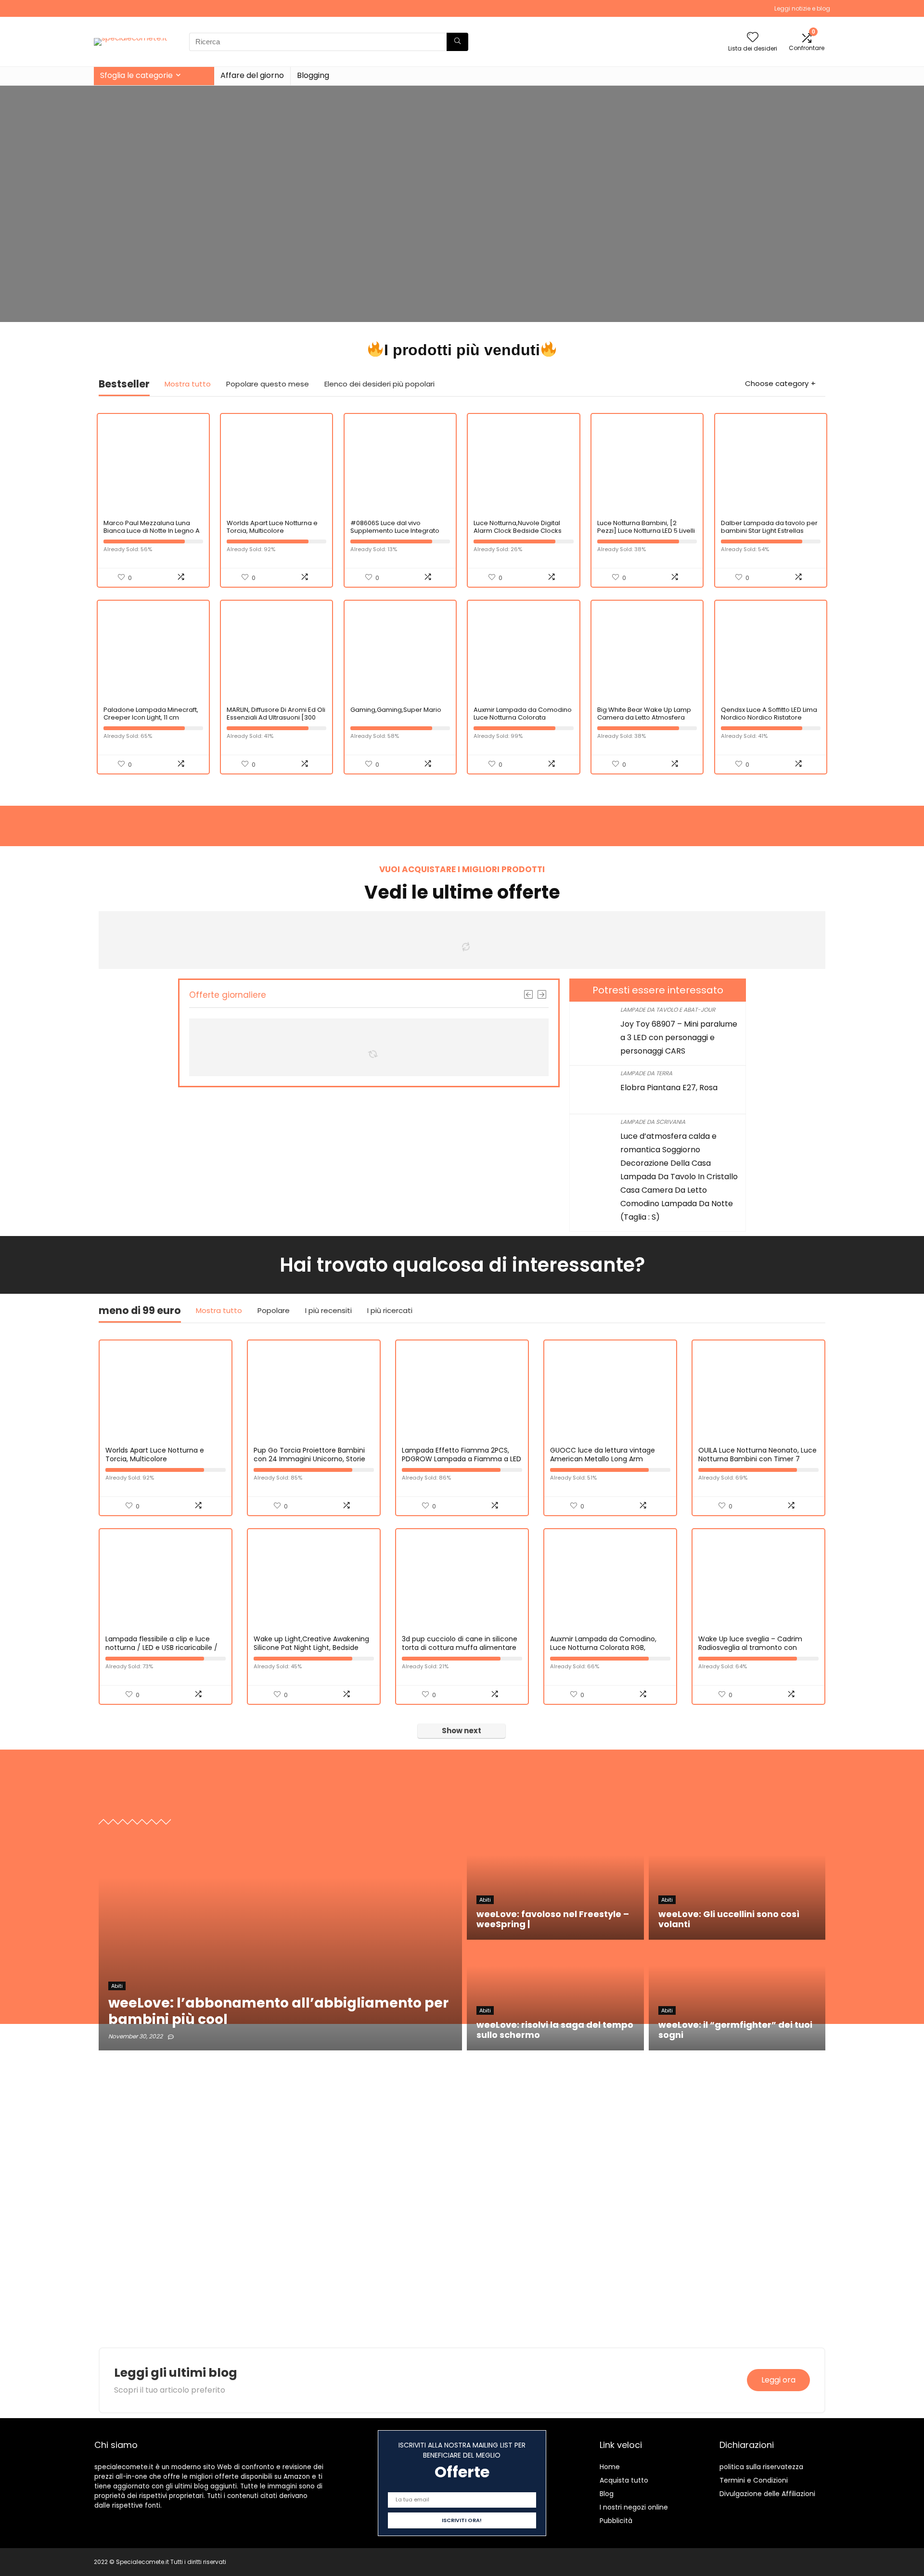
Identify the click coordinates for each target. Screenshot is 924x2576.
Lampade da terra (646, 1073)
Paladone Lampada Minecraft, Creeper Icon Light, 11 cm (151, 714)
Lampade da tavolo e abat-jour (668, 1010)
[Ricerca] (457, 42)
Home (610, 2467)
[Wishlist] (753, 38)
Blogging (313, 75)
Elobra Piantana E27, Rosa (669, 1088)
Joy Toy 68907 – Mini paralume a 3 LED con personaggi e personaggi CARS (679, 1037)
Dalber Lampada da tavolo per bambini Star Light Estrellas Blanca (769, 531)
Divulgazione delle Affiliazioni (767, 2494)
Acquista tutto (624, 2480)
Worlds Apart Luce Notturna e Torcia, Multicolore (272, 527)
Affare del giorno (252, 75)
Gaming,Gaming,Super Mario (396, 710)
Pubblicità (616, 2521)
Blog (607, 2494)
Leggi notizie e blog (802, 8)
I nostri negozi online (634, 2507)
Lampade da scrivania (653, 1122)
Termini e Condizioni (754, 2480)
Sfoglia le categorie (136, 75)
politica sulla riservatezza (761, 2467)
